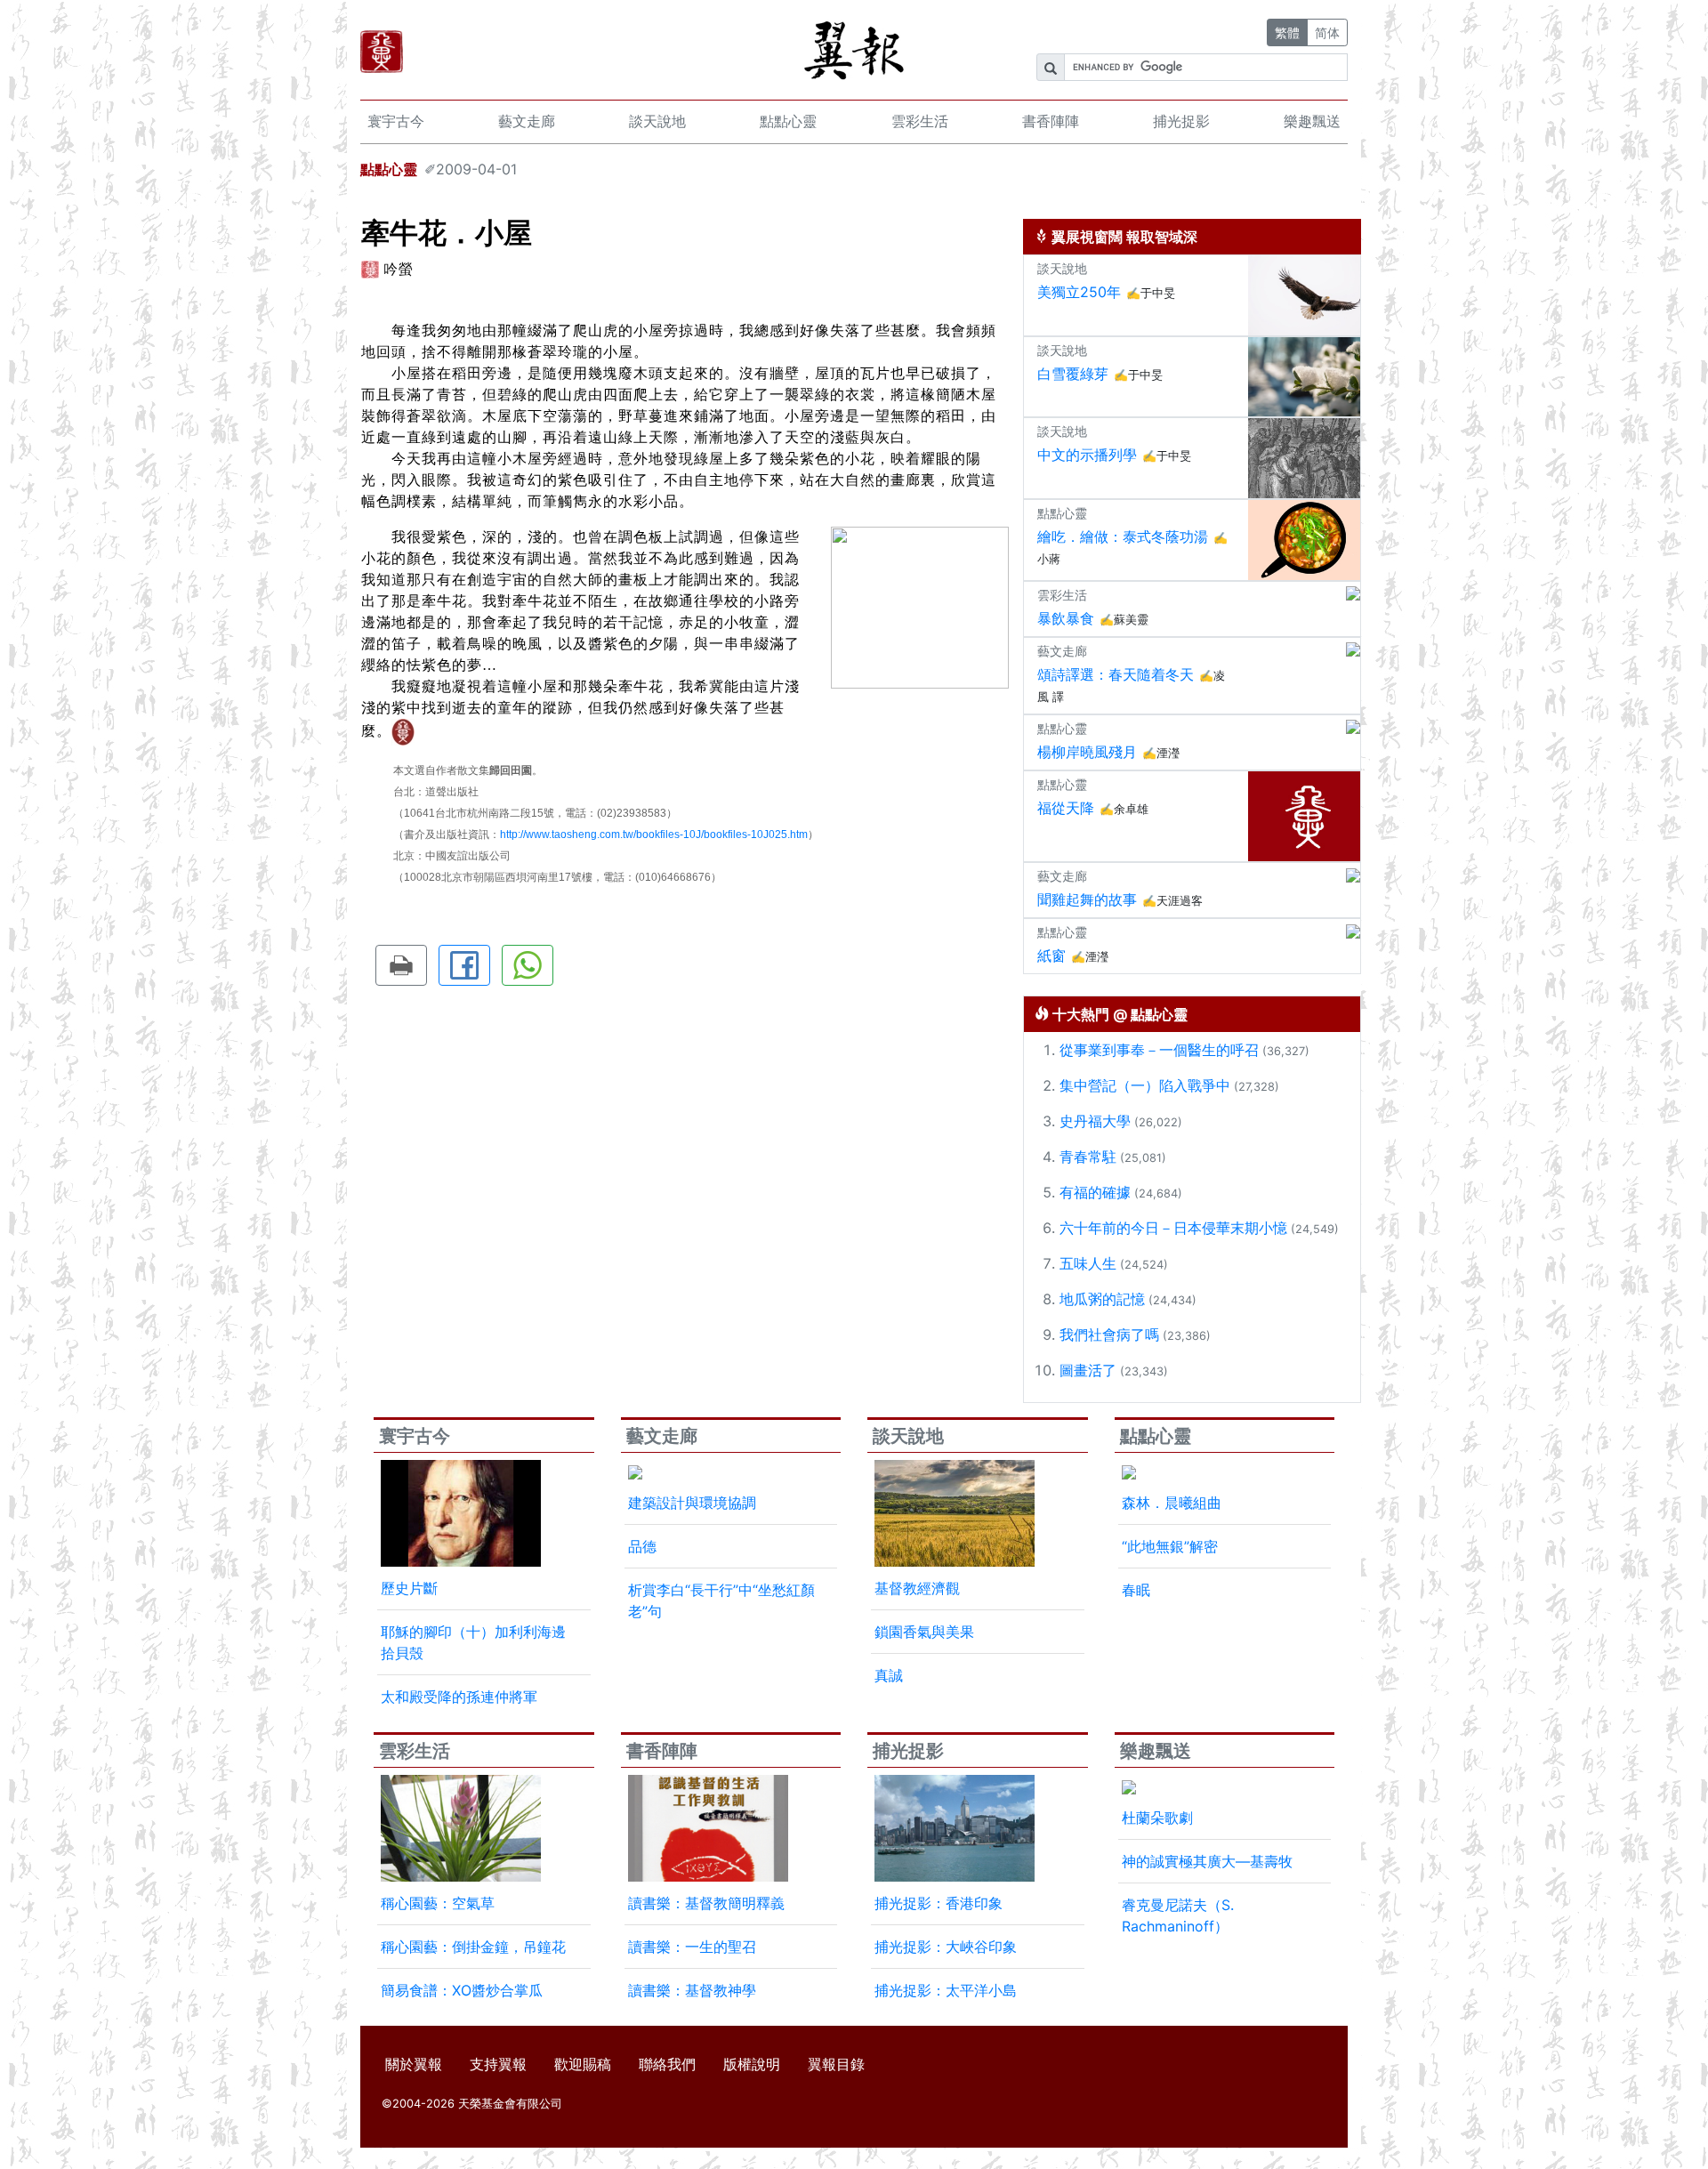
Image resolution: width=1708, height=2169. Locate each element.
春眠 (1136, 1590)
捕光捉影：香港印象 (939, 1903)
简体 (1327, 32)
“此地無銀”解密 (1170, 1546)
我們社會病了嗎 (1109, 1334)
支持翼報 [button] (498, 2064)
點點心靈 (788, 121)
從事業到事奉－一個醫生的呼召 (1159, 1050)
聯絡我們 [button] (667, 2064)
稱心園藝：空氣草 (438, 1903)
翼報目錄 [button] (836, 2064)
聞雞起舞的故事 (1087, 899)
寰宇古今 (396, 121)
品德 (642, 1546)
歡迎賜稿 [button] (583, 2064)
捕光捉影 (1181, 121)
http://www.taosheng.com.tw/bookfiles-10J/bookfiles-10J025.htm (654, 835)
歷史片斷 (409, 1588)
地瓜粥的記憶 (1102, 1299)
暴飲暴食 (1066, 618)
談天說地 (657, 121)
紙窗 (1051, 955)
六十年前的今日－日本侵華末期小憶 (1173, 1228)
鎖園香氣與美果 (924, 1632)
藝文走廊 (527, 121)
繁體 (1287, 32)
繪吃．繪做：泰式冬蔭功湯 (1123, 536)
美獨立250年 (1079, 292)
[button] (401, 965)
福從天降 (1066, 808)
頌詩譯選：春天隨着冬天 (1116, 674)
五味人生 (1088, 1263)
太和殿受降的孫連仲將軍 (459, 1697)
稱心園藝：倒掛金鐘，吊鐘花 (473, 1947)
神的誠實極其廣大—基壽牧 (1207, 1861)
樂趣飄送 (1312, 121)
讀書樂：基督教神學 (692, 1990)
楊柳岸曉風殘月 (1087, 752)
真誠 (889, 1675)
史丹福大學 (1095, 1121)
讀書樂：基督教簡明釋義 (706, 1903)
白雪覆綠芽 (1073, 374)
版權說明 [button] (752, 2064)
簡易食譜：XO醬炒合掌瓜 (462, 1990)
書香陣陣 (1051, 121)
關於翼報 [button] (414, 2064)
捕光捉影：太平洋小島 (946, 1990)
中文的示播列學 (1087, 455)
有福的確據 (1095, 1192)
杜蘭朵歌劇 (1157, 1818)
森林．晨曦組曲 (1172, 1503)
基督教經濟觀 (917, 1588)
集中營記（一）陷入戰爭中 (1145, 1085)
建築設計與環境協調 (692, 1503)
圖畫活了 (1088, 1370)
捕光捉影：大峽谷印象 (946, 1947)
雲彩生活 (920, 121)
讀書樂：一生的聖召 (692, 1947)
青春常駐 (1088, 1157)
